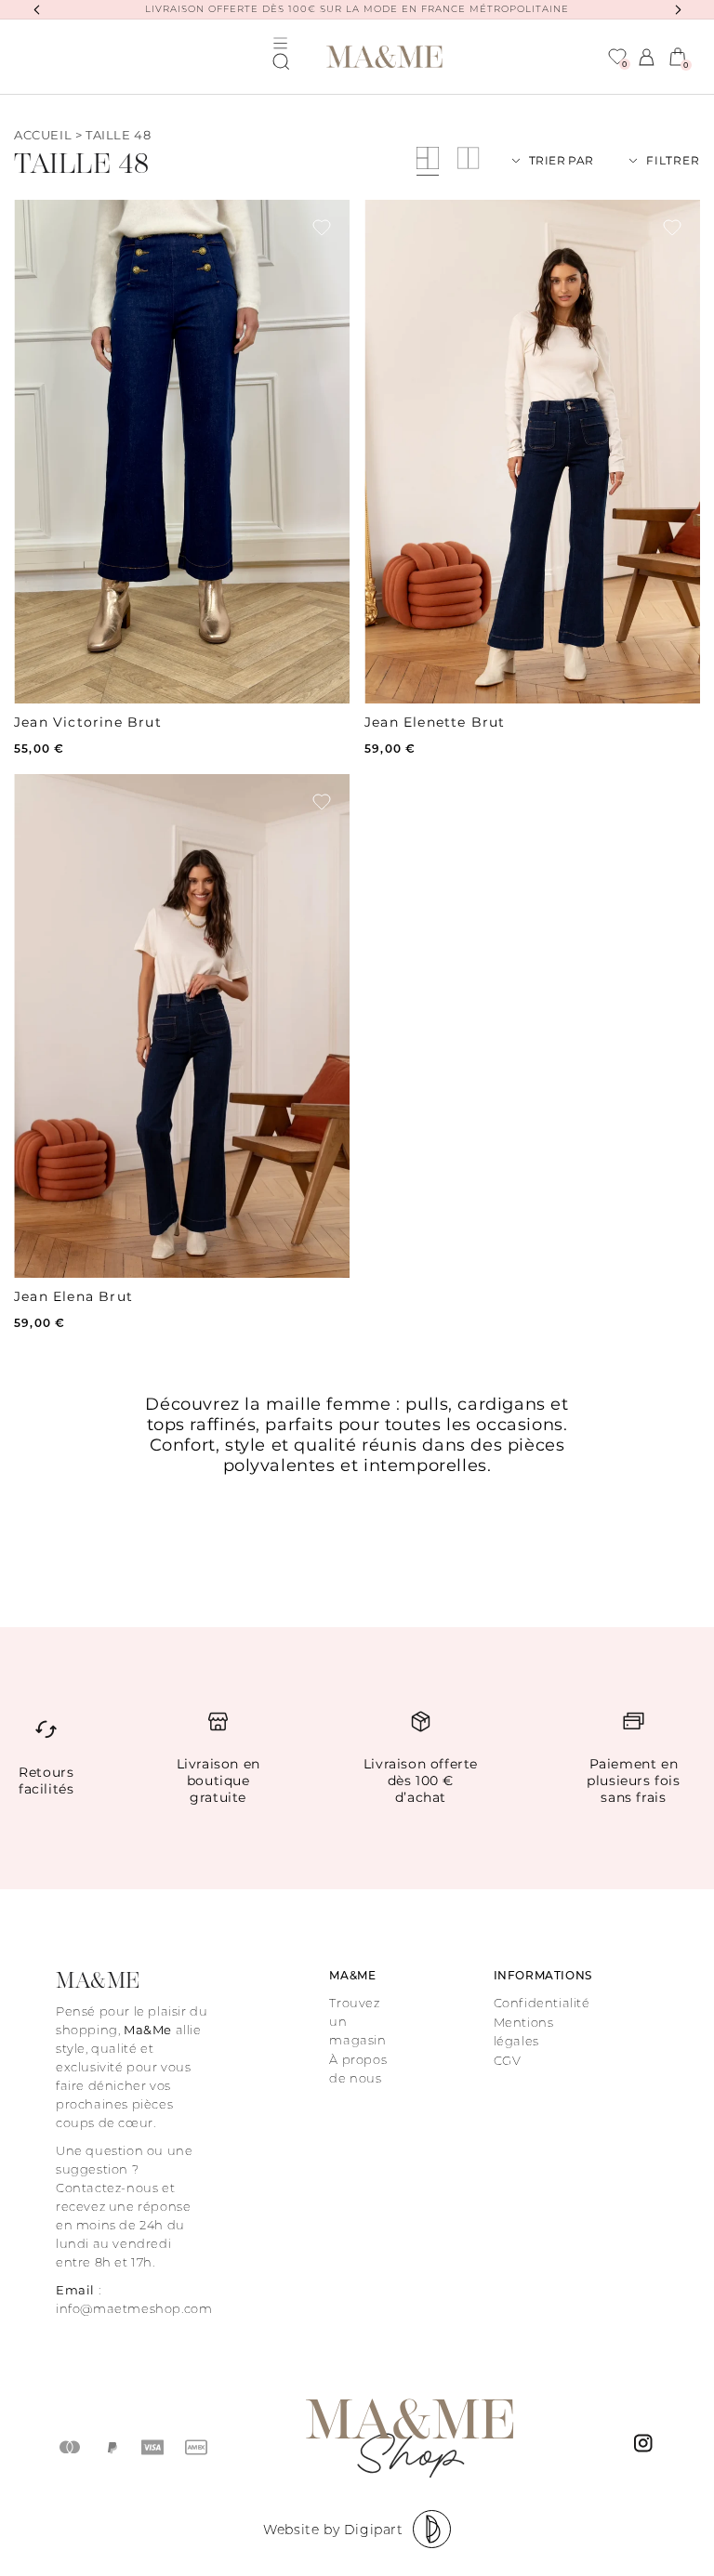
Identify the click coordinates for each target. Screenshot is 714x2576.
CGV (508, 2060)
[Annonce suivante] (678, 10)
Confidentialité (542, 2003)
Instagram (646, 2448)
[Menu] (281, 43)
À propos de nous (358, 2069)
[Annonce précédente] (36, 10)
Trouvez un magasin (357, 2021)
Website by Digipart (333, 2530)
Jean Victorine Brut (88, 722)
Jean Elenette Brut (435, 722)
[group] (182, 452)
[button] (281, 61)
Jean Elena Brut (73, 1296)
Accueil (43, 135)
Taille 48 (118, 135)
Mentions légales (524, 2031)
